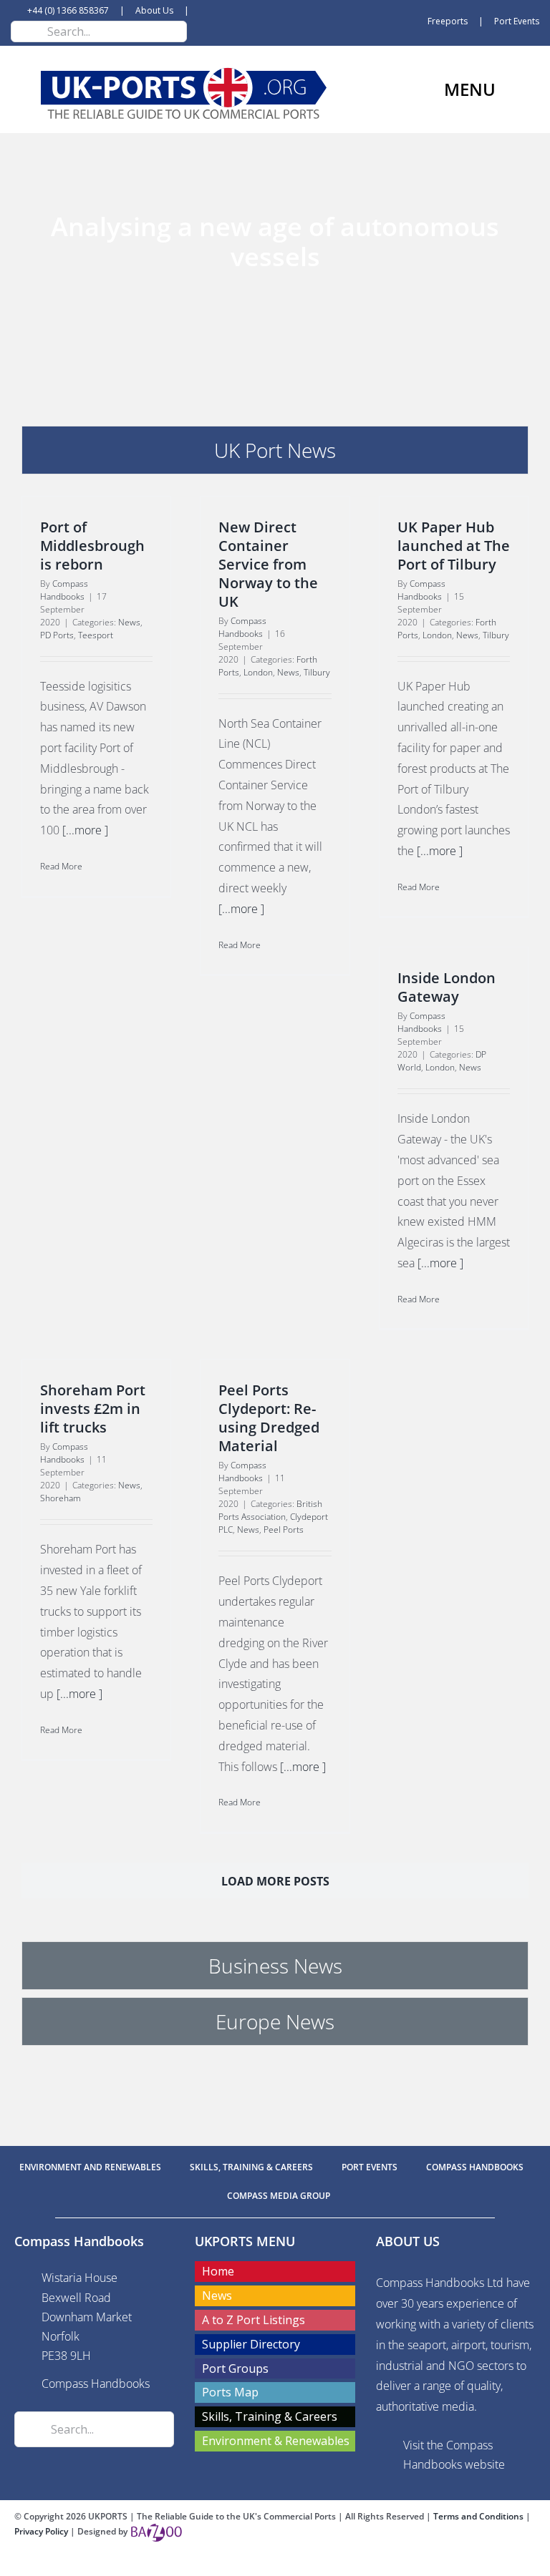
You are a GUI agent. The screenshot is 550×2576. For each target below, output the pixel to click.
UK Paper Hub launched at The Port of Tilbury (454, 546)
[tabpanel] (275, 1211)
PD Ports (57, 635)
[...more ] (85, 830)
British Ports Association (270, 1510)
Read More (61, 866)
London (258, 672)
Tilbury (317, 672)
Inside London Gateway (447, 987)
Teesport (96, 635)
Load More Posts (275, 1881)
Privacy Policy (42, 2531)
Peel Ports (284, 1529)
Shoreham (61, 1498)
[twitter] (275, 2563)
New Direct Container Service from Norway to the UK (268, 564)
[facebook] (252, 2563)
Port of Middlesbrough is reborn (92, 546)
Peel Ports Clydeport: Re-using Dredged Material (269, 1418)
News (129, 622)
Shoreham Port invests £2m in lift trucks (93, 1409)
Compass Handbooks (64, 590)
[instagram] (298, 2563)
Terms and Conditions (479, 2516)
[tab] (275, 450)
